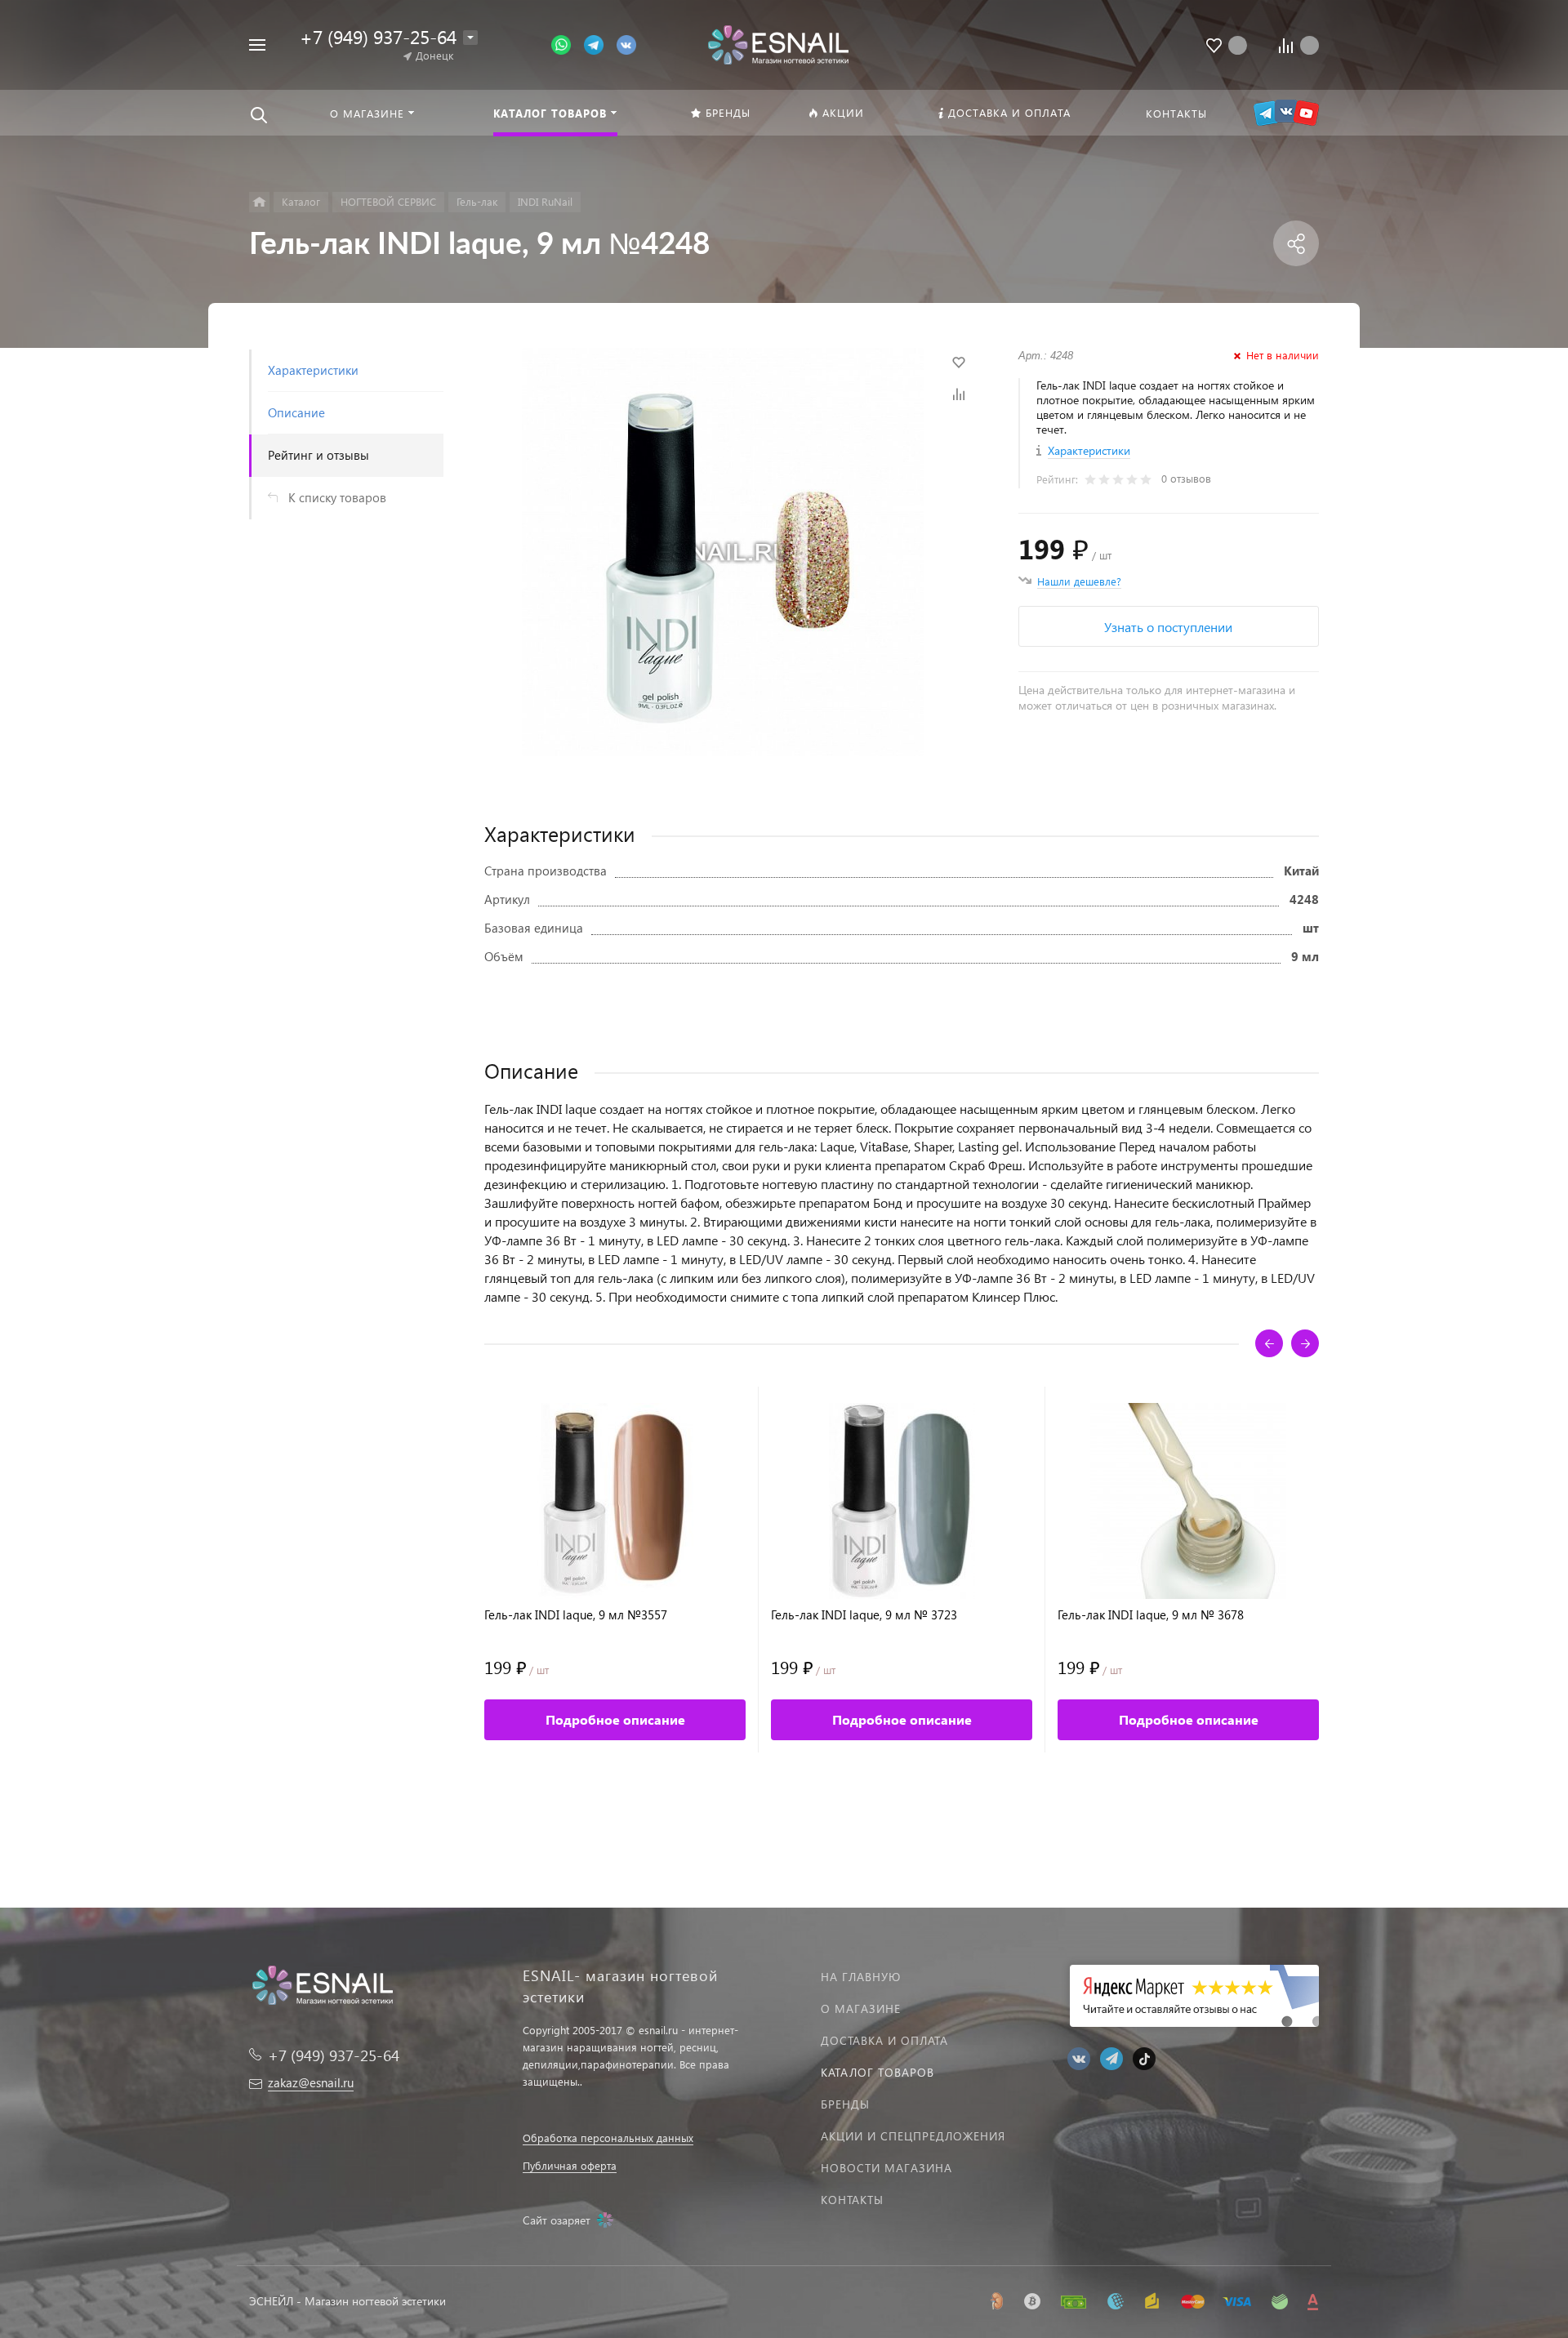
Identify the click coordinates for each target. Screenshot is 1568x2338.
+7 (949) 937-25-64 (378, 36)
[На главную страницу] (778, 43)
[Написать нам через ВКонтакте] (626, 44)
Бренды (845, 2104)
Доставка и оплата (884, 2040)
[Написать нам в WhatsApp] (568, 44)
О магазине (861, 2008)
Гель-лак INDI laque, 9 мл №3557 (576, 1615)
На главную (861, 1977)
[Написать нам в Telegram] (600, 44)
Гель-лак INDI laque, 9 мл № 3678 (1151, 1615)
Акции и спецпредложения (913, 2136)
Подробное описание (615, 1719)
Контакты (852, 2200)
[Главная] (259, 202)
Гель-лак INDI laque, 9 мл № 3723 (864, 1615)
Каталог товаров (878, 2072)
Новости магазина (886, 2168)
